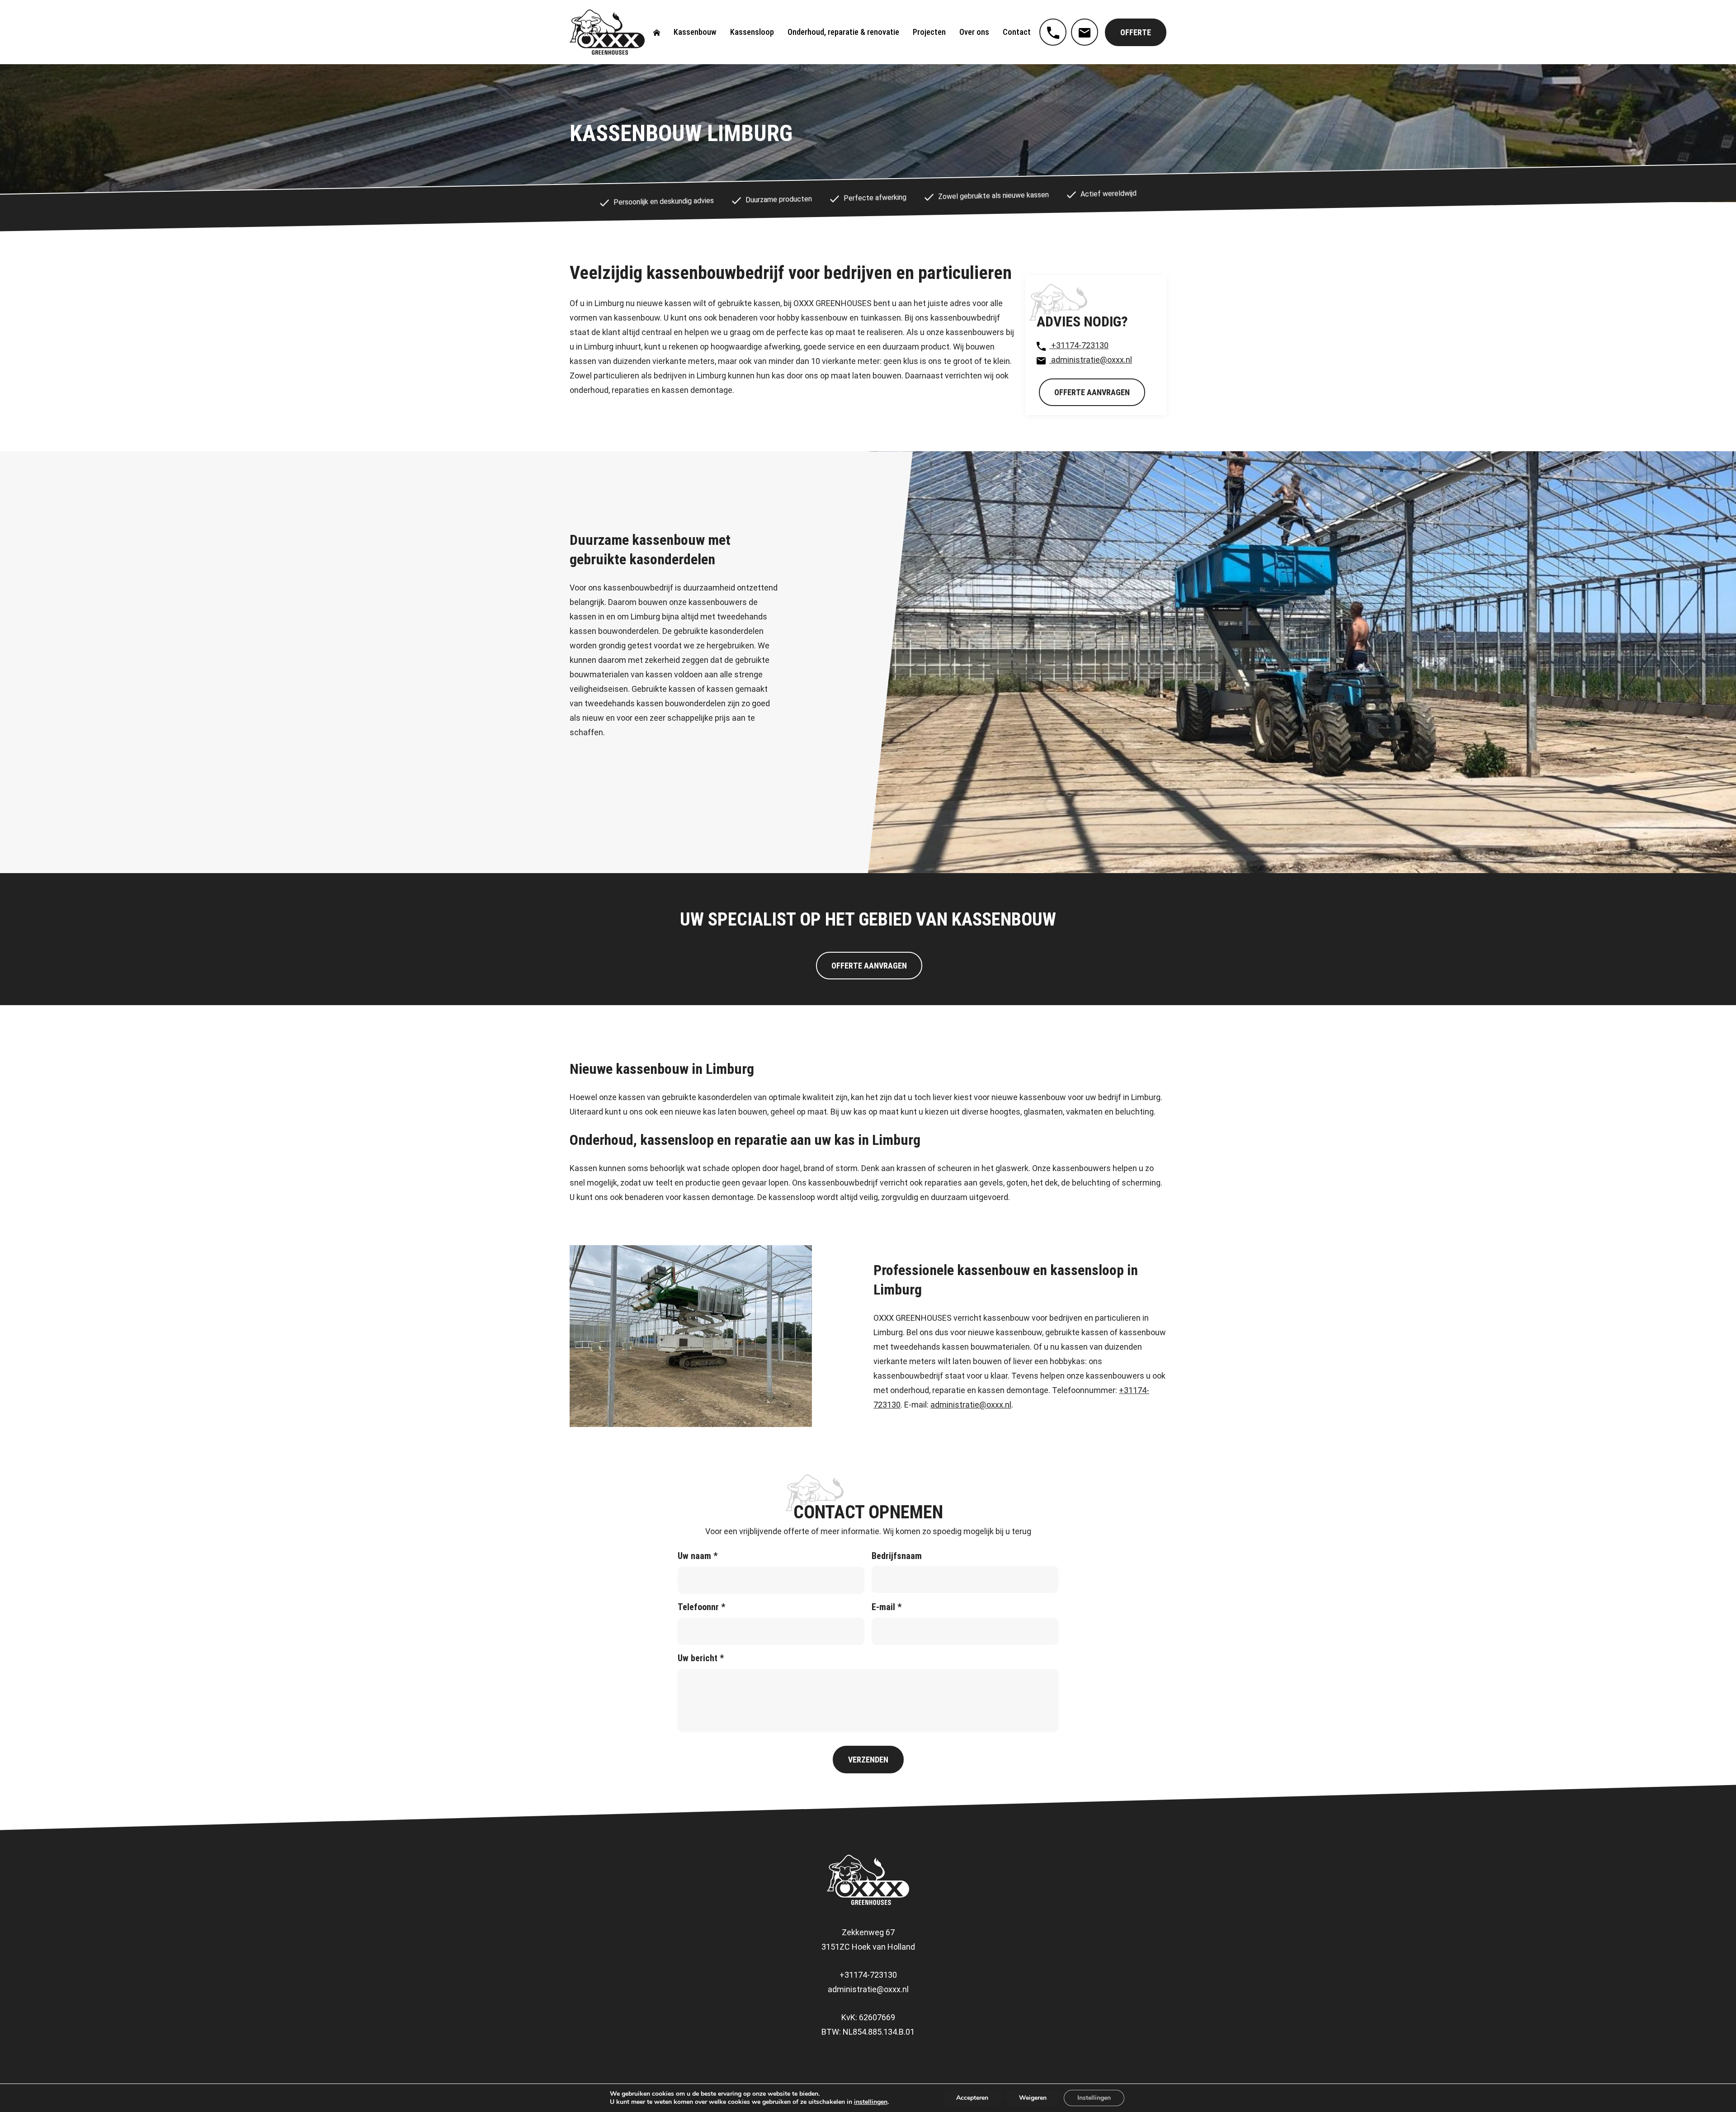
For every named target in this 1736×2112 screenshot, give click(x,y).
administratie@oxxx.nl (1091, 360)
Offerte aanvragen (1092, 392)
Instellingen (1094, 2098)
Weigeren (1033, 2098)
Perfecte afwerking (875, 198)
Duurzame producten (778, 200)
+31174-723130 (1079, 345)
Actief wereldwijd (1108, 194)
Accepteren (972, 2098)
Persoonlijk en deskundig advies (663, 201)
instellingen (871, 2102)
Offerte (1136, 32)
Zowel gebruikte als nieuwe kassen (993, 196)
